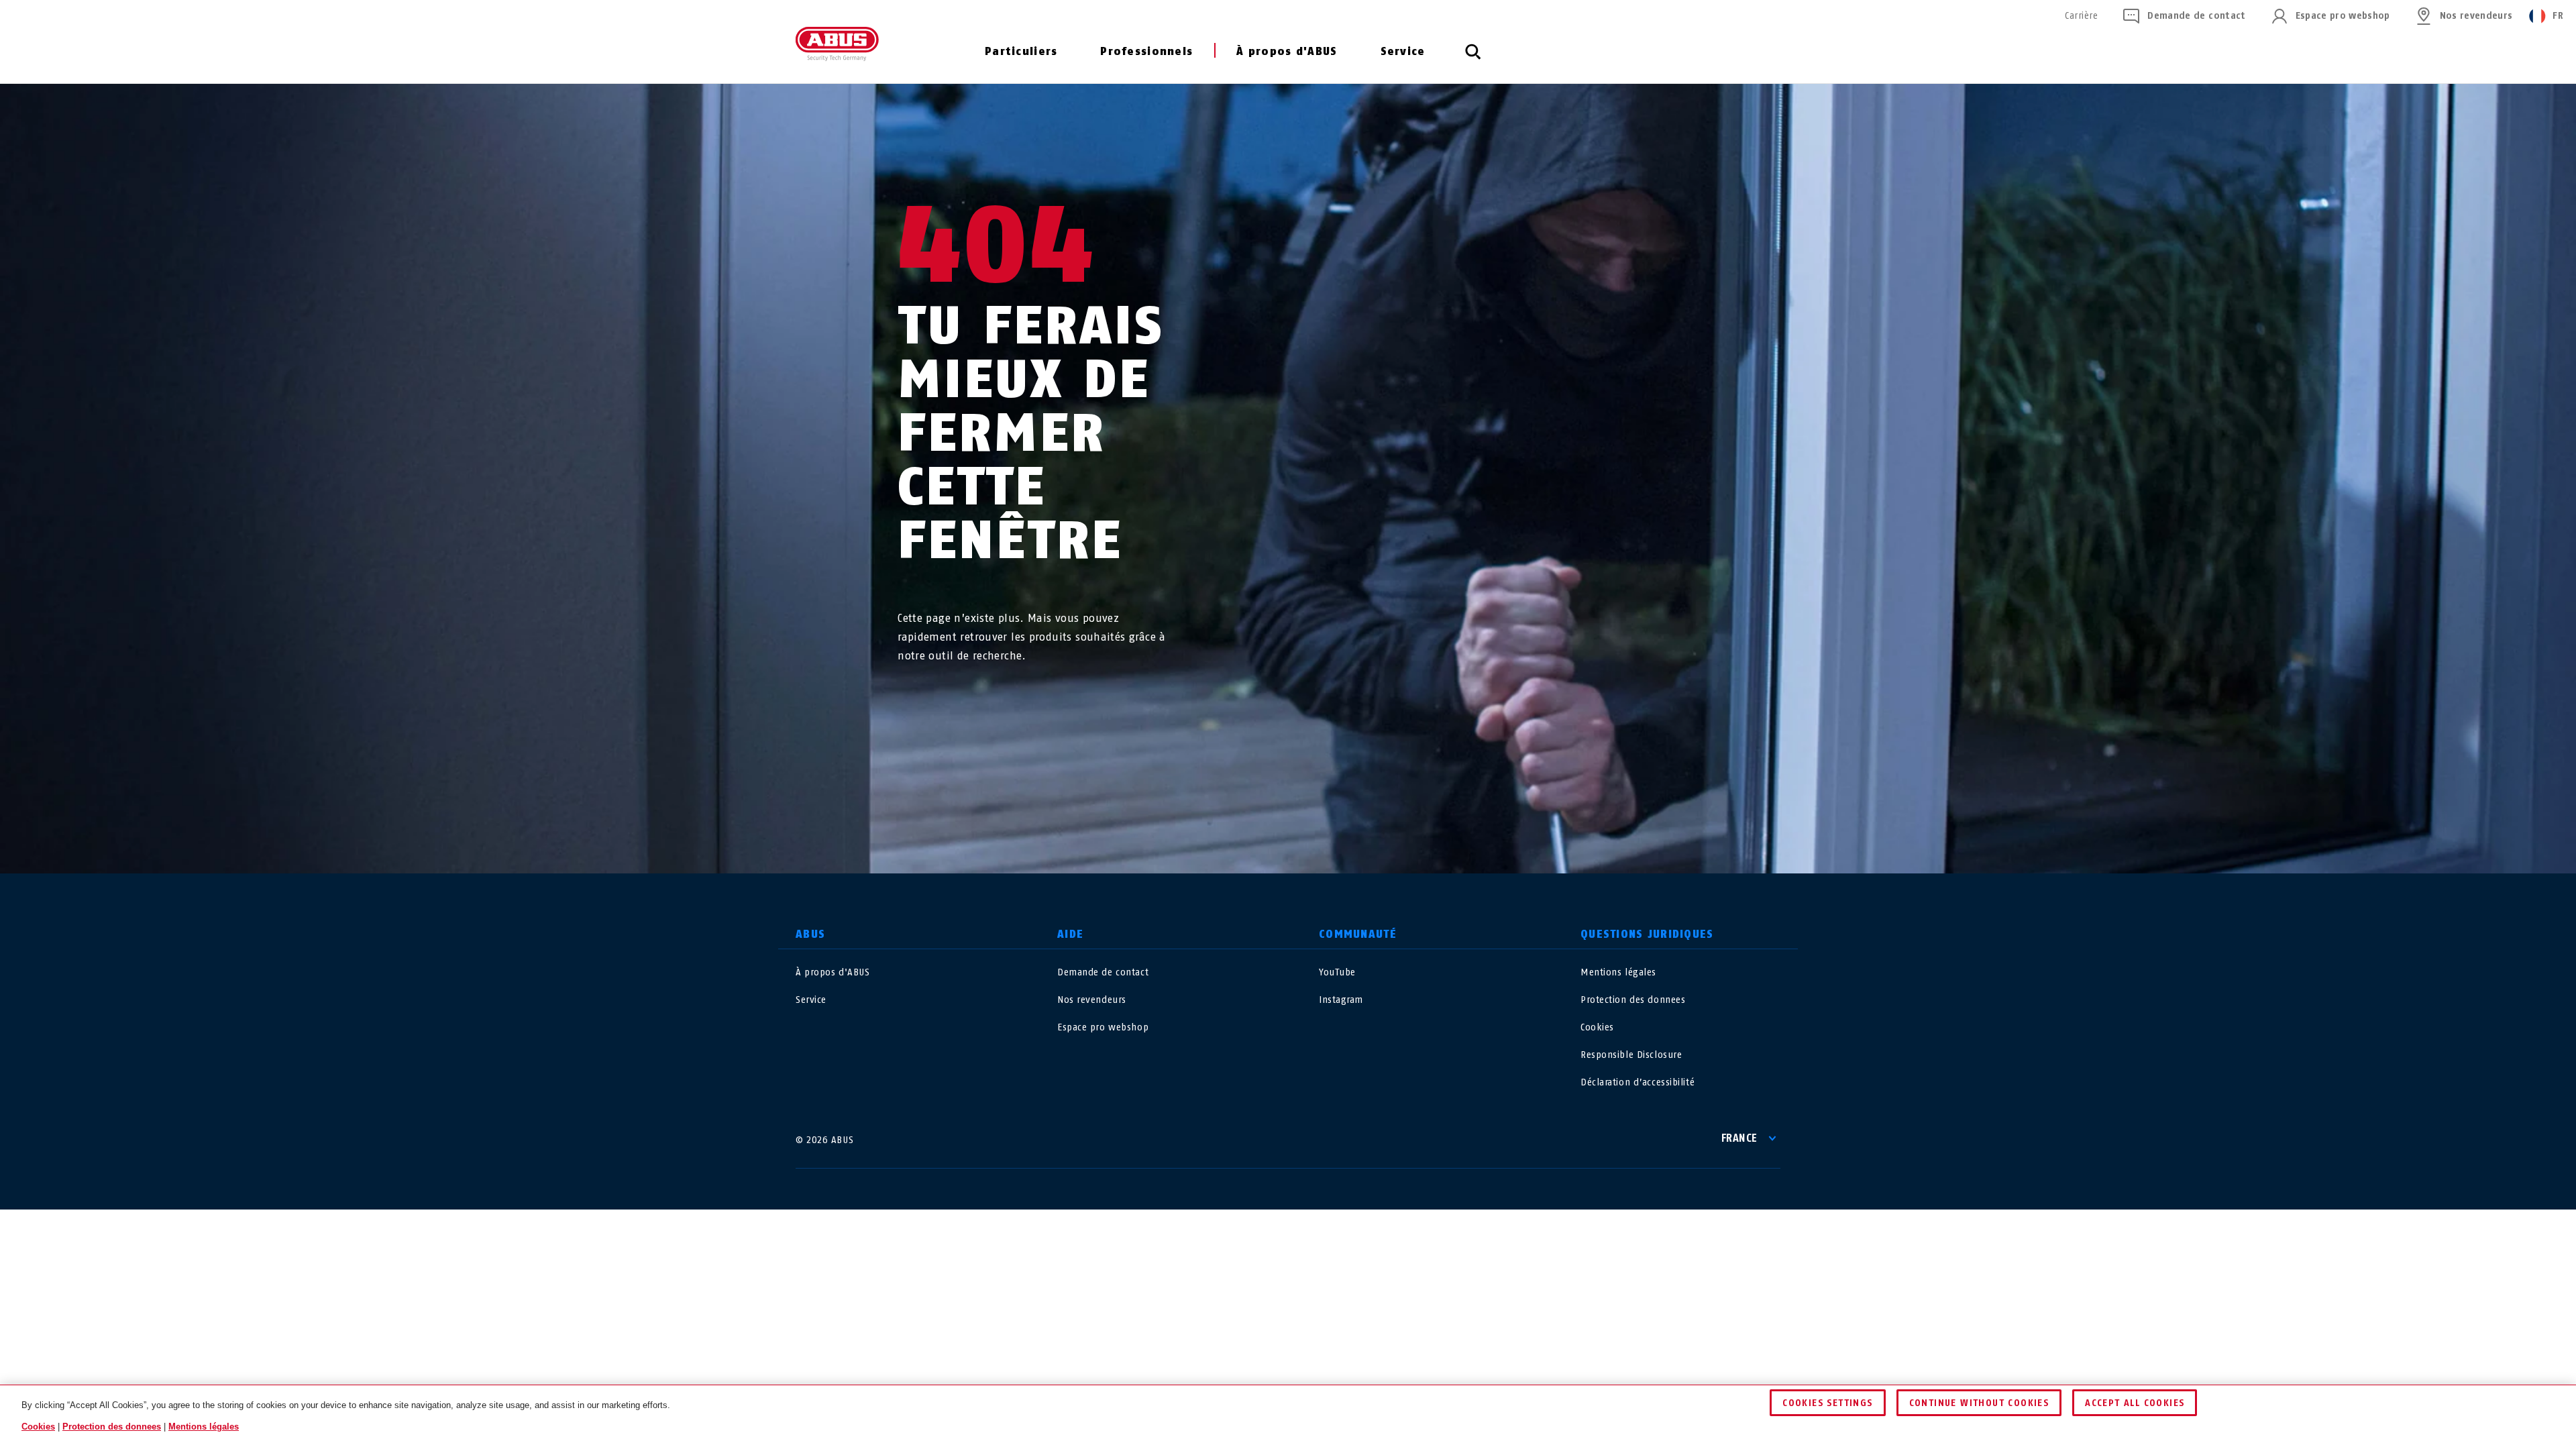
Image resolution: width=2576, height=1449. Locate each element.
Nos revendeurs (2476, 16)
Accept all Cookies (2135, 1403)
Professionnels (1146, 51)
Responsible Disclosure (1631, 1055)
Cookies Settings (1827, 1403)
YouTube (1337, 972)
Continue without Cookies (1979, 1403)
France (1739, 1138)
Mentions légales (1618, 972)
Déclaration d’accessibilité (1638, 1082)
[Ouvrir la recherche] (1473, 59)
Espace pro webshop (2343, 16)
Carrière (2081, 16)
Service (1403, 51)
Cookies (1597, 1027)
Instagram (1341, 1000)
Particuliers (1021, 51)
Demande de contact (2196, 16)
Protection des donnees (1633, 1000)
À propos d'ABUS (1287, 51)
